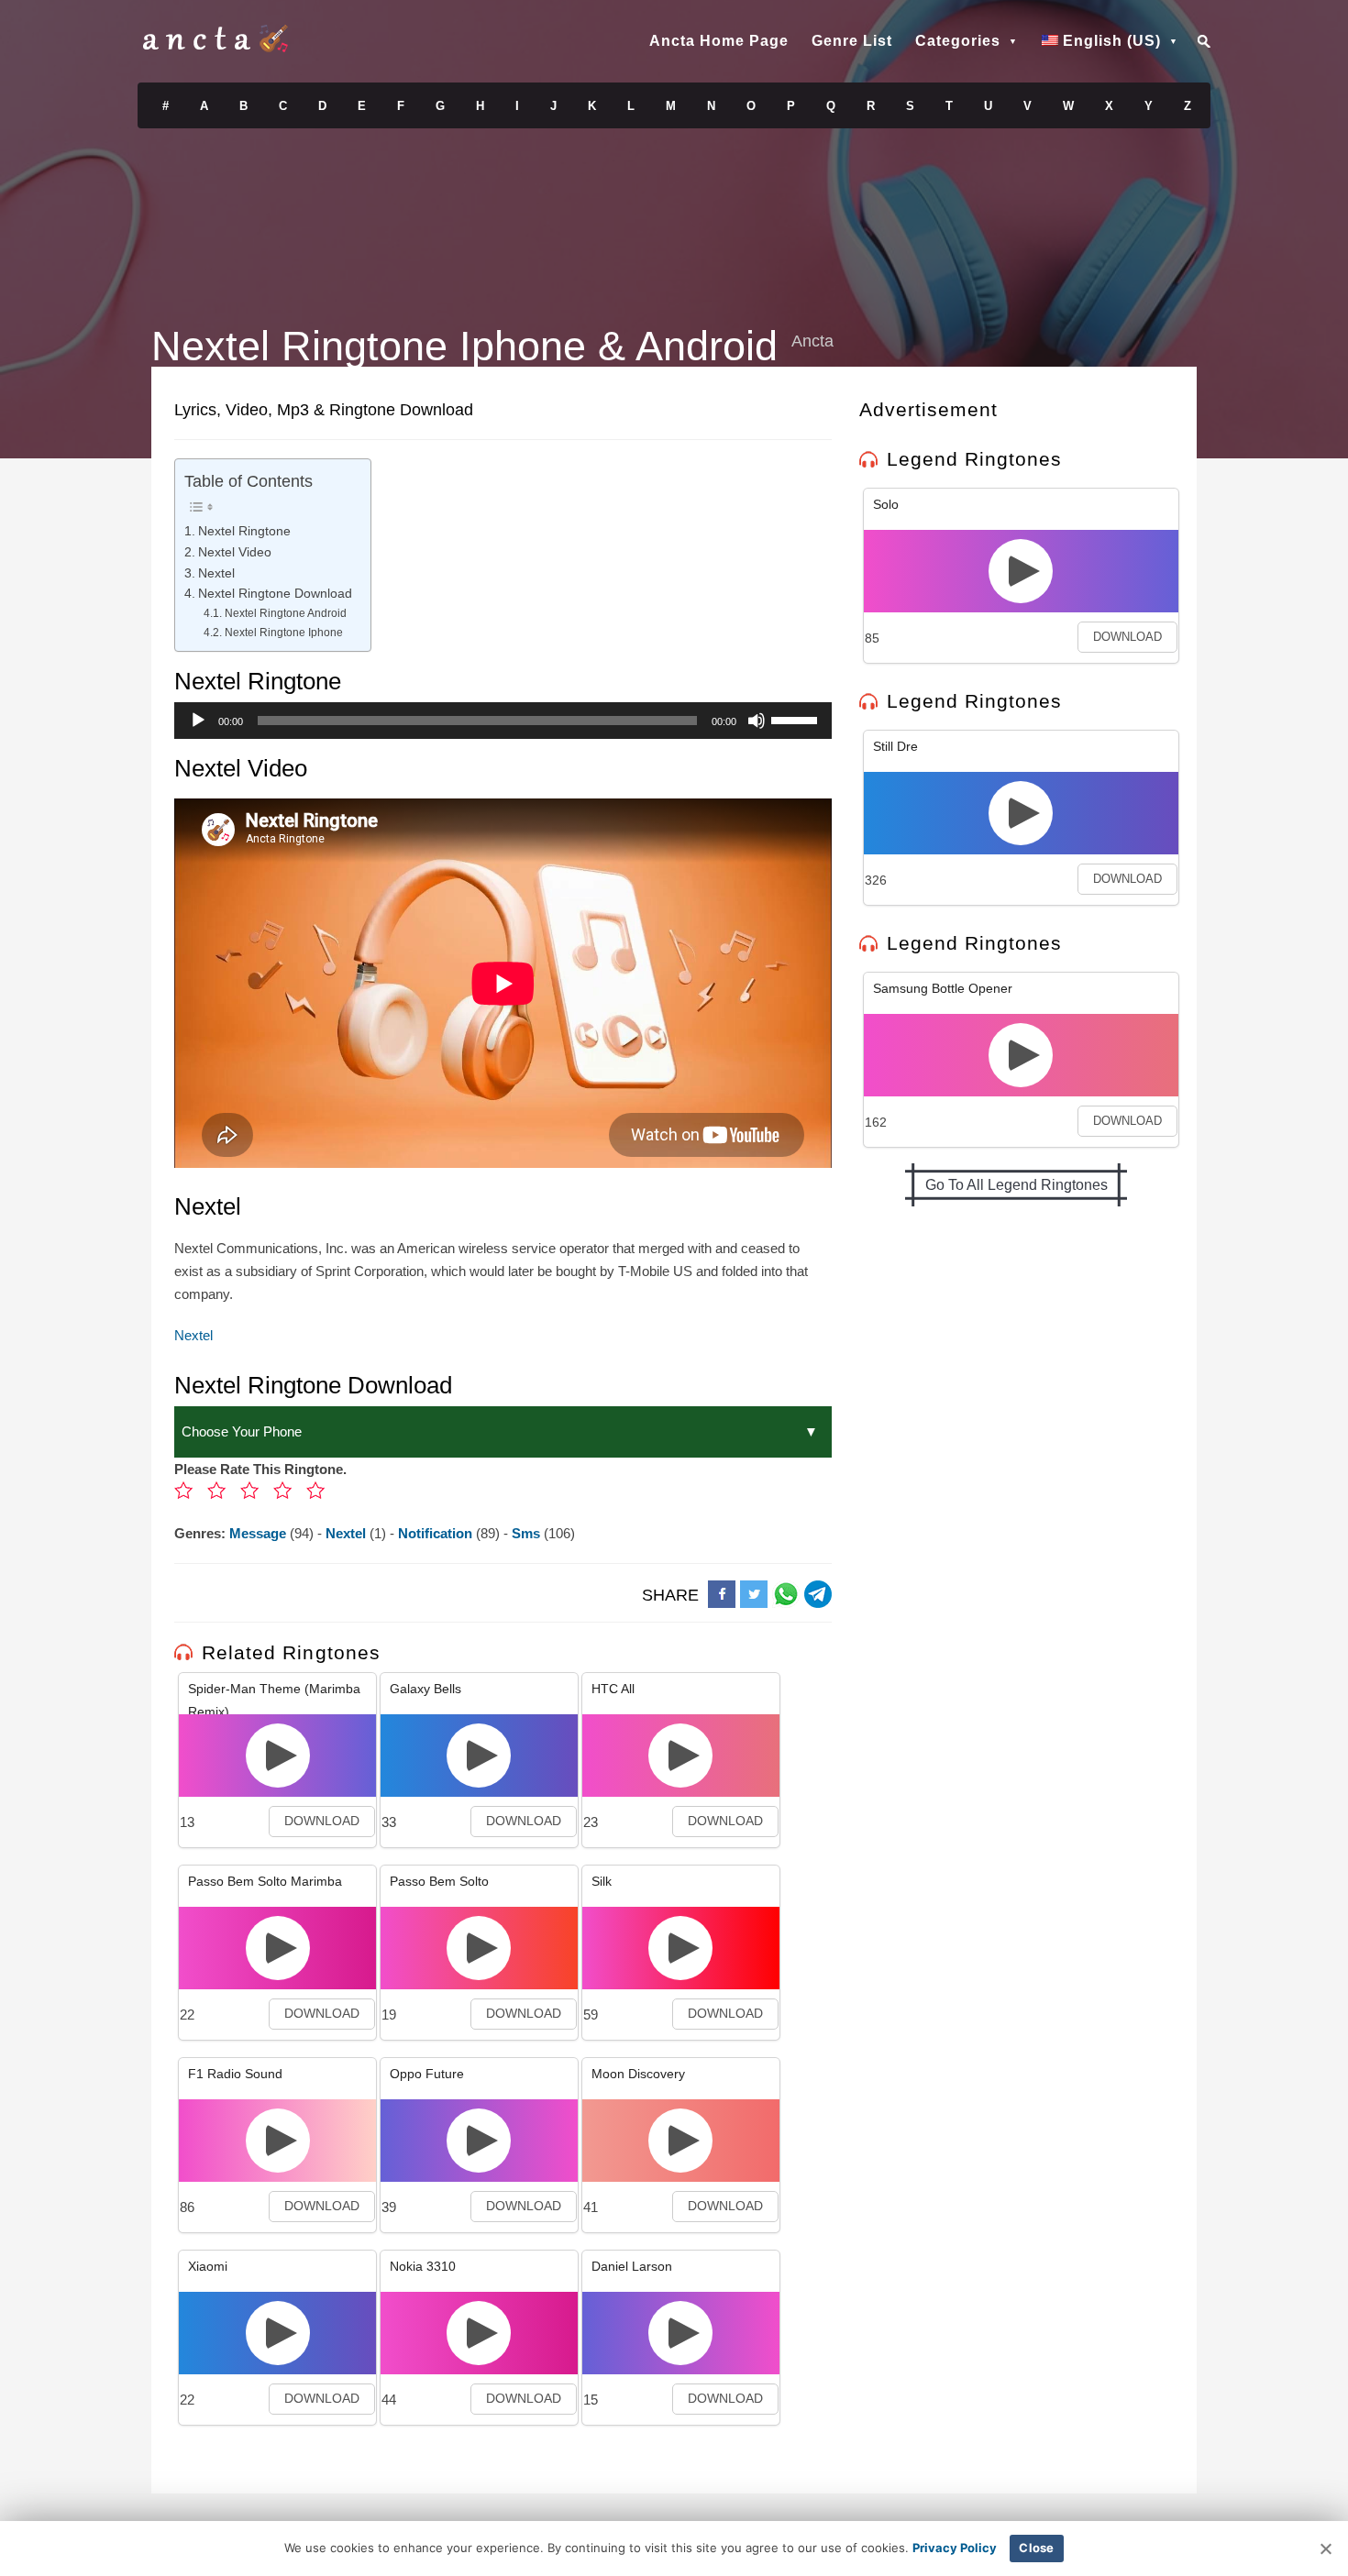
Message (260, 1533)
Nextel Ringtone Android (285, 613)
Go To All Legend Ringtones (1017, 1185)
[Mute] (757, 721)
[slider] (797, 719)
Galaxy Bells (425, 1689)
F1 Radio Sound (235, 2074)
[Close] (1325, 2548)
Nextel (216, 573)
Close (1036, 2548)
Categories (958, 41)
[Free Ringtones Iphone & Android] (215, 48)
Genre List (852, 41)
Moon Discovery (638, 2074)
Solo (886, 504)
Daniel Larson (632, 2266)
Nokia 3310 (423, 2266)
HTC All (613, 1689)
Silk (602, 1881)
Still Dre (895, 746)
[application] (503, 721)
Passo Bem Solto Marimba (265, 1881)
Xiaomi (208, 2266)
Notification (437, 1533)
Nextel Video (235, 552)
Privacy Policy (955, 2548)
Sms (528, 1533)
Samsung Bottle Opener (943, 988)
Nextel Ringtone (244, 531)
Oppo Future (427, 2074)
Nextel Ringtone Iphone (283, 633)
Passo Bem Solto (439, 1881)
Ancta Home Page (719, 41)
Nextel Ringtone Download (275, 594)
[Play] (198, 721)
